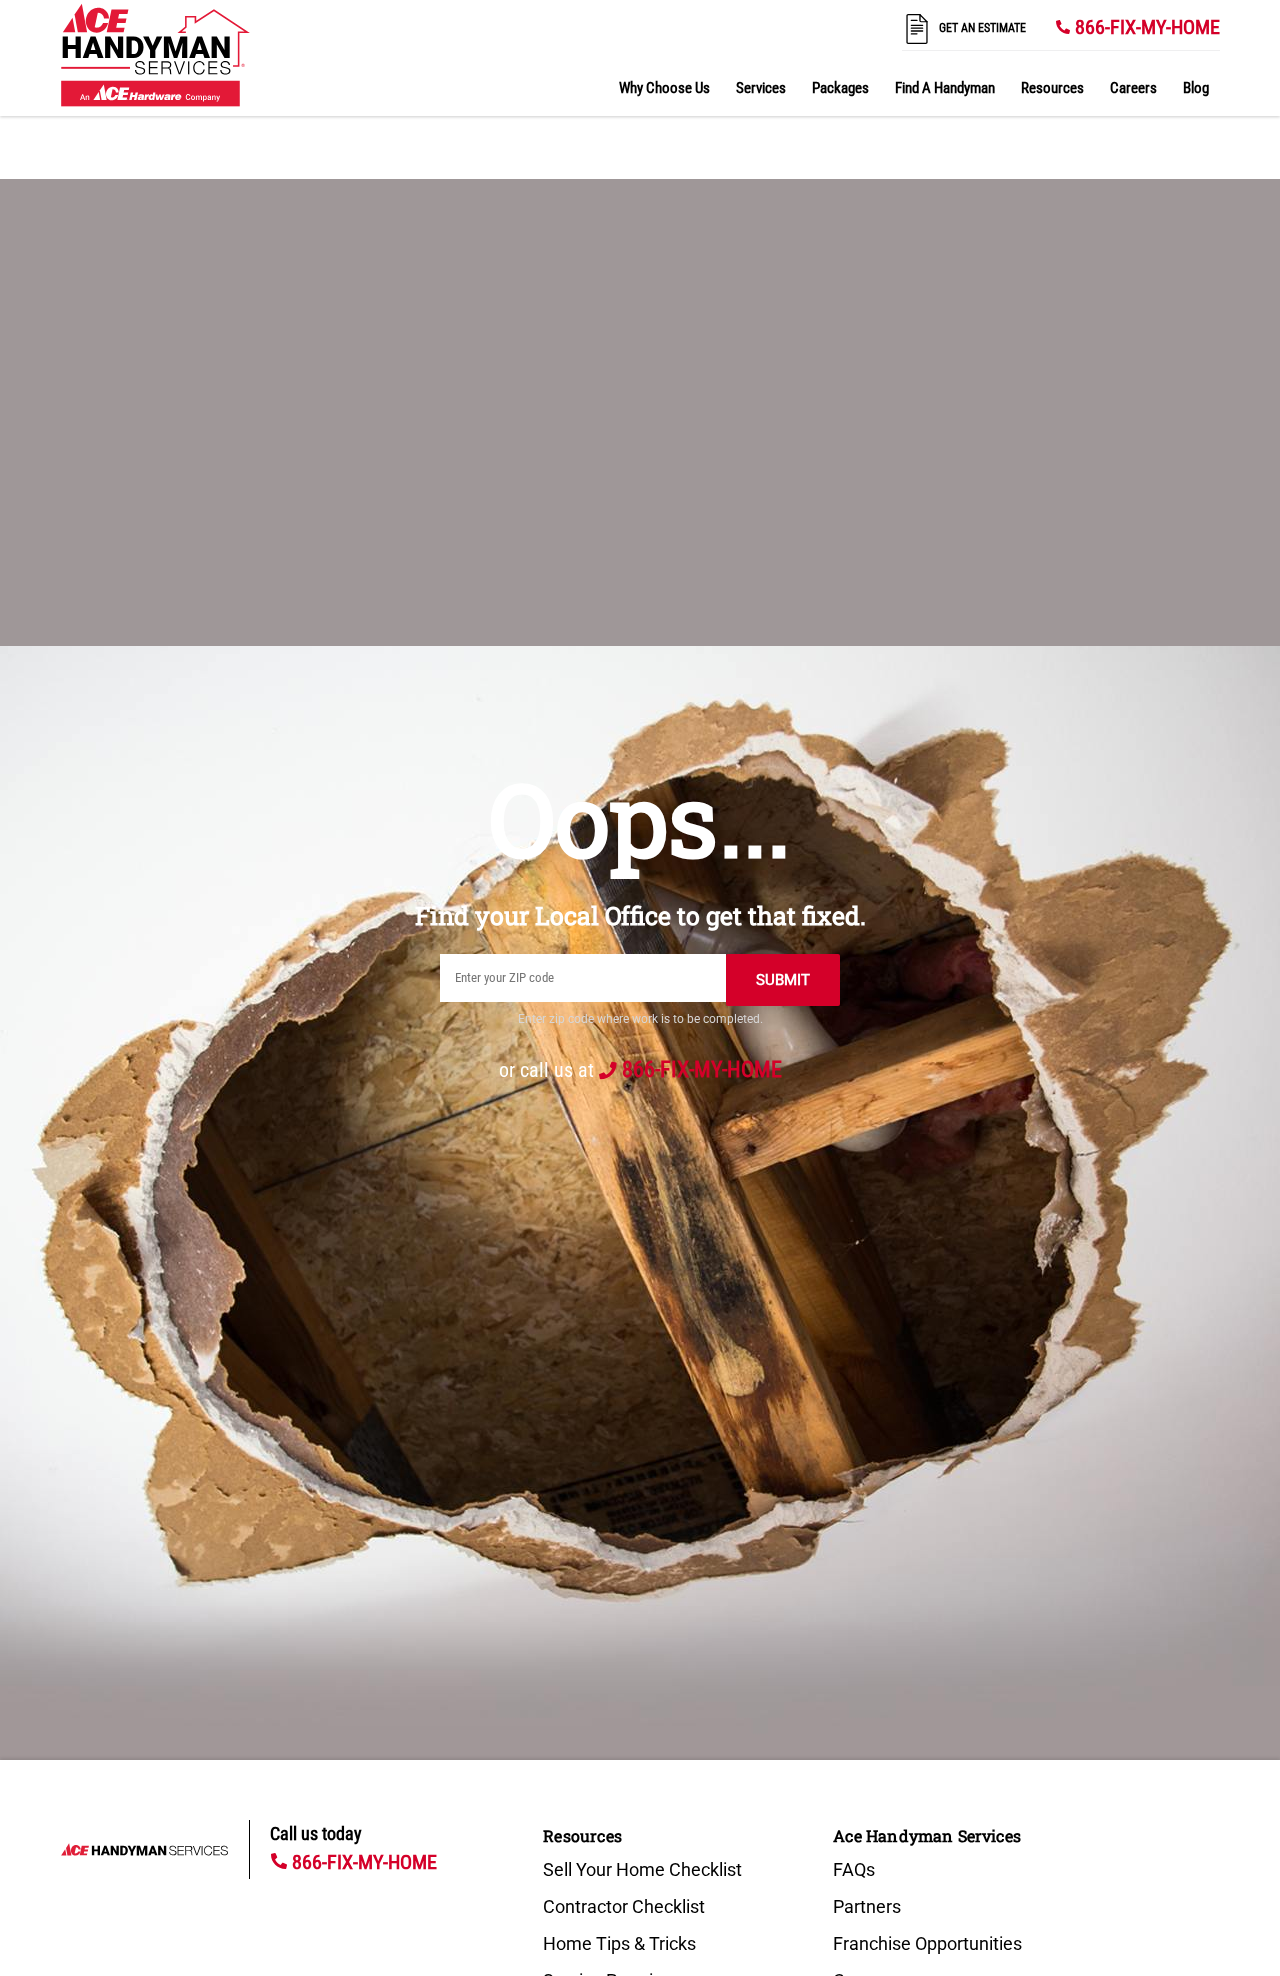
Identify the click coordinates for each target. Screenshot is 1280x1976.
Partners (867, 1907)
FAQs (854, 1870)
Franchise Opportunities (927, 1944)
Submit (783, 980)
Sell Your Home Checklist (642, 1870)
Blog (1196, 88)
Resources (1052, 88)
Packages (840, 88)
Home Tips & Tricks (619, 1944)
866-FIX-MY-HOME (1147, 27)
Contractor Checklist (624, 1907)
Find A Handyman (945, 88)
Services (761, 88)
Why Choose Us (664, 88)
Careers (1133, 88)
